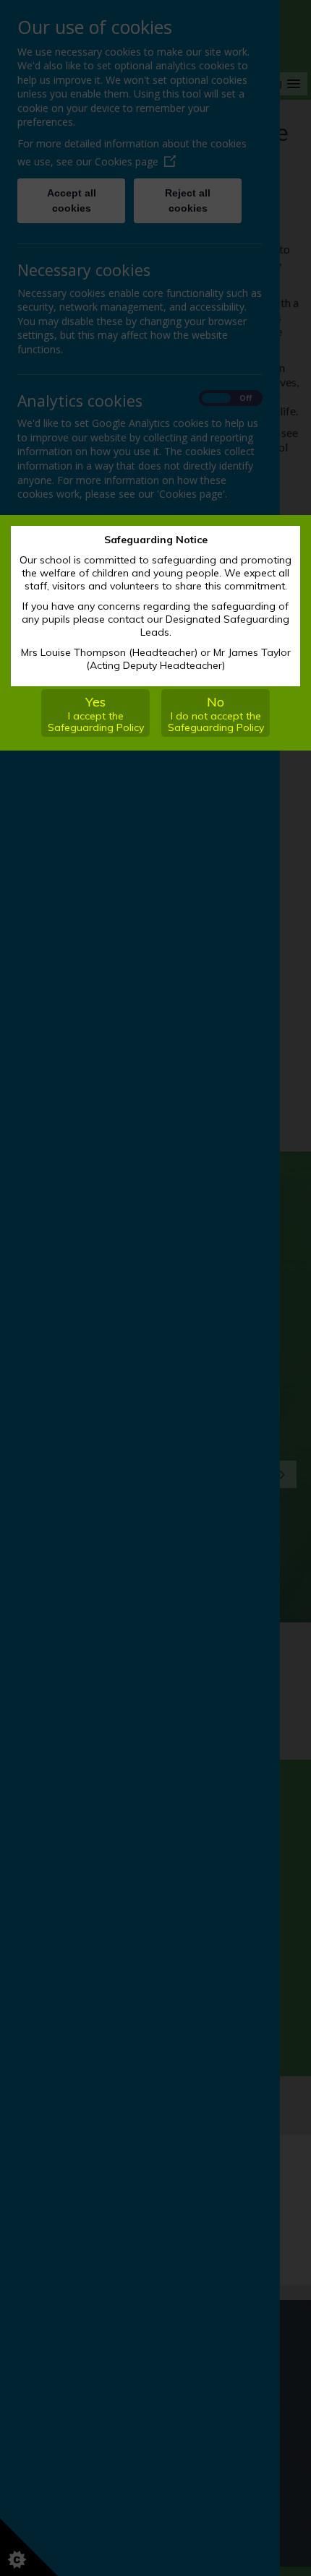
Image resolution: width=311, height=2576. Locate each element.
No (216, 714)
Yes (96, 714)
